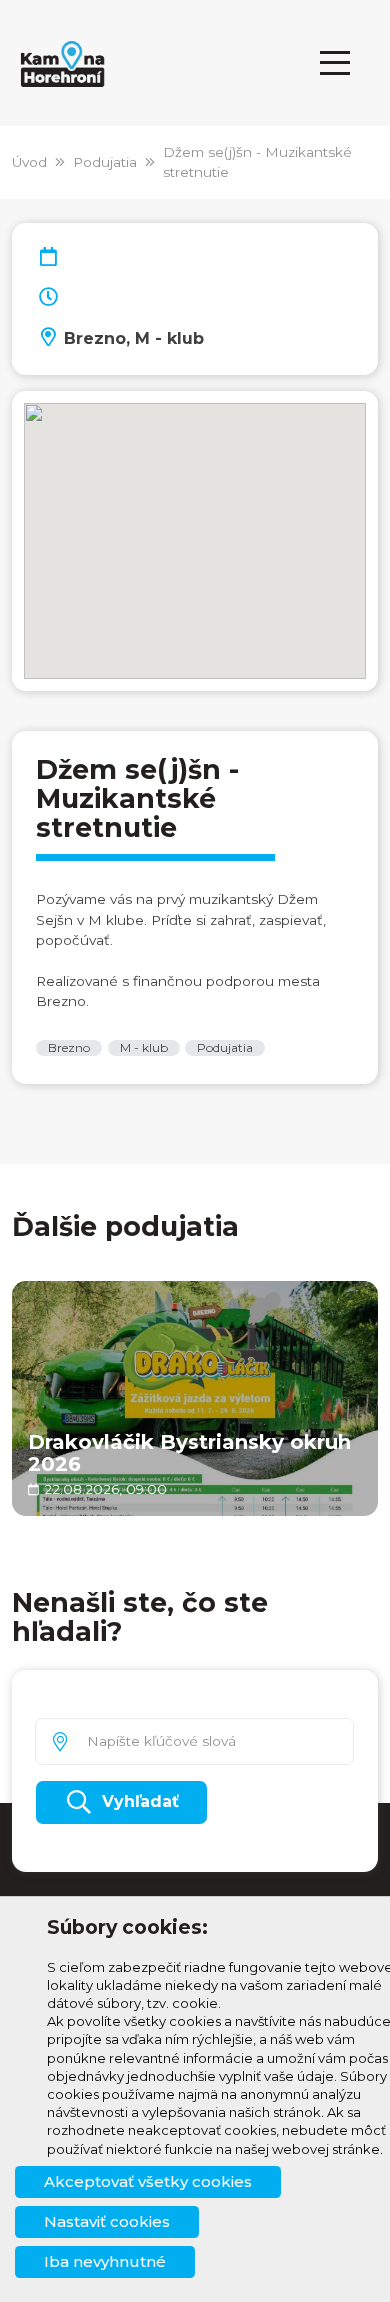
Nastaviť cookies (107, 2221)
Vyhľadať (140, 1801)
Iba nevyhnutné (105, 2261)
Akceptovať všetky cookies (148, 2181)
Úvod (29, 162)
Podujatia (105, 162)
